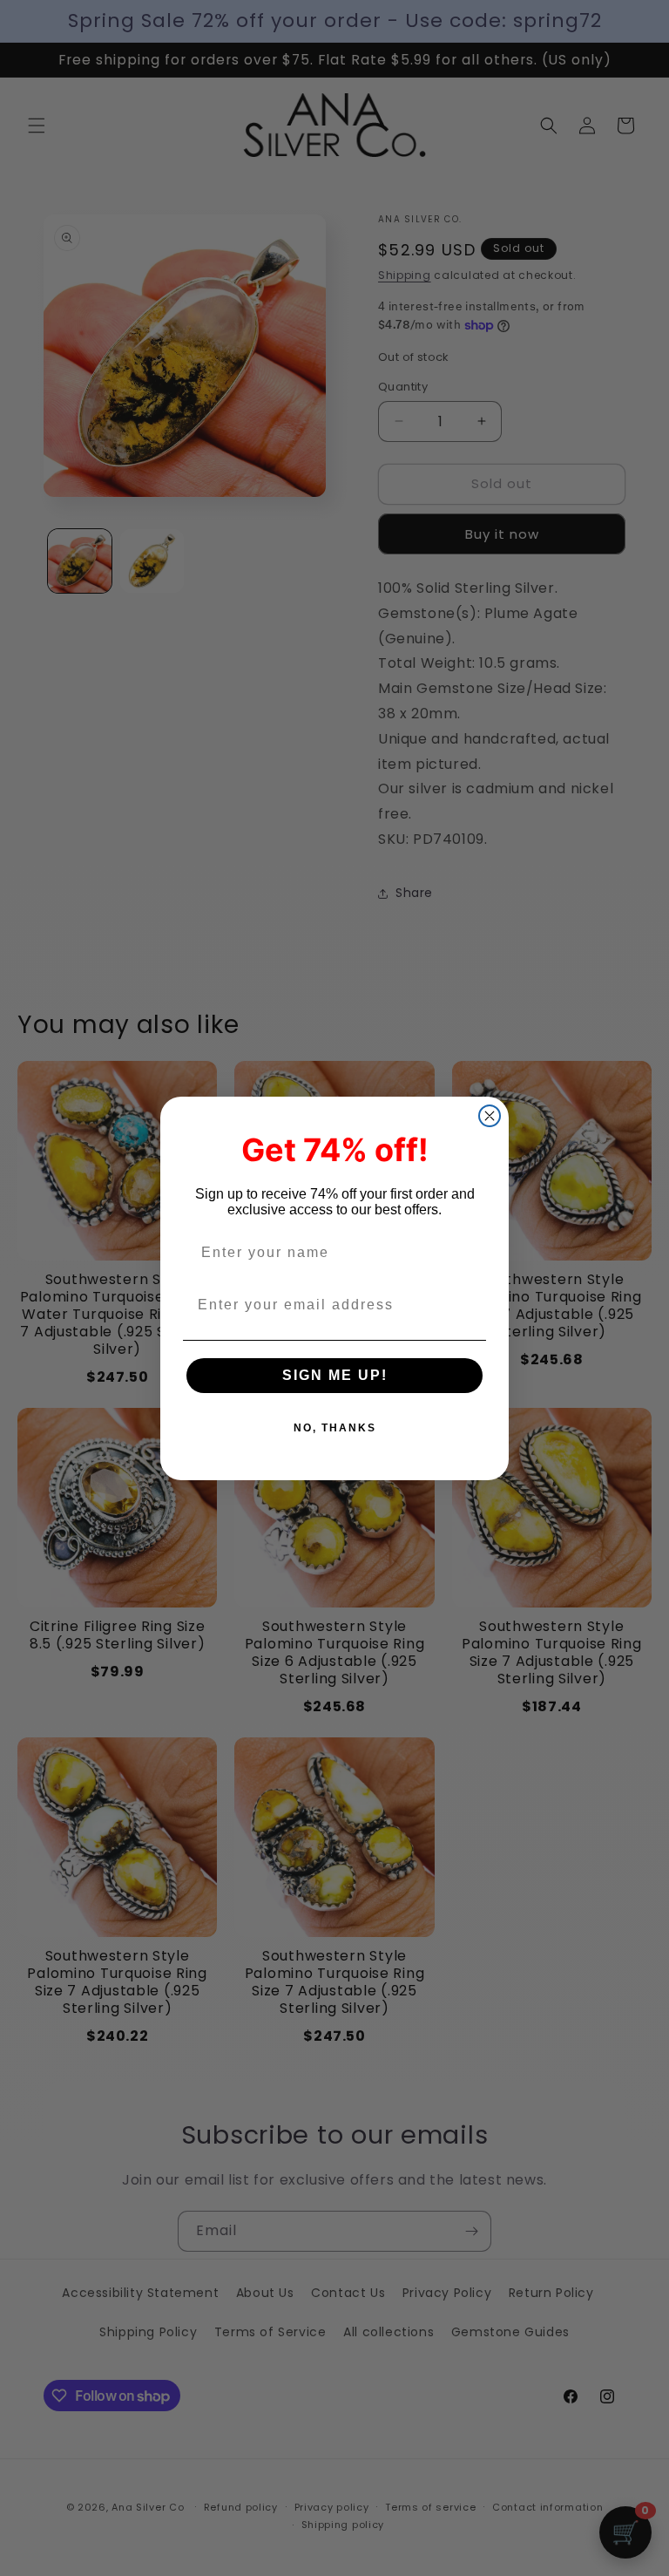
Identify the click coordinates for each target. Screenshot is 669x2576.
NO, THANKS (335, 1428)
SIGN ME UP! (335, 1375)
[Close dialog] (490, 1116)
